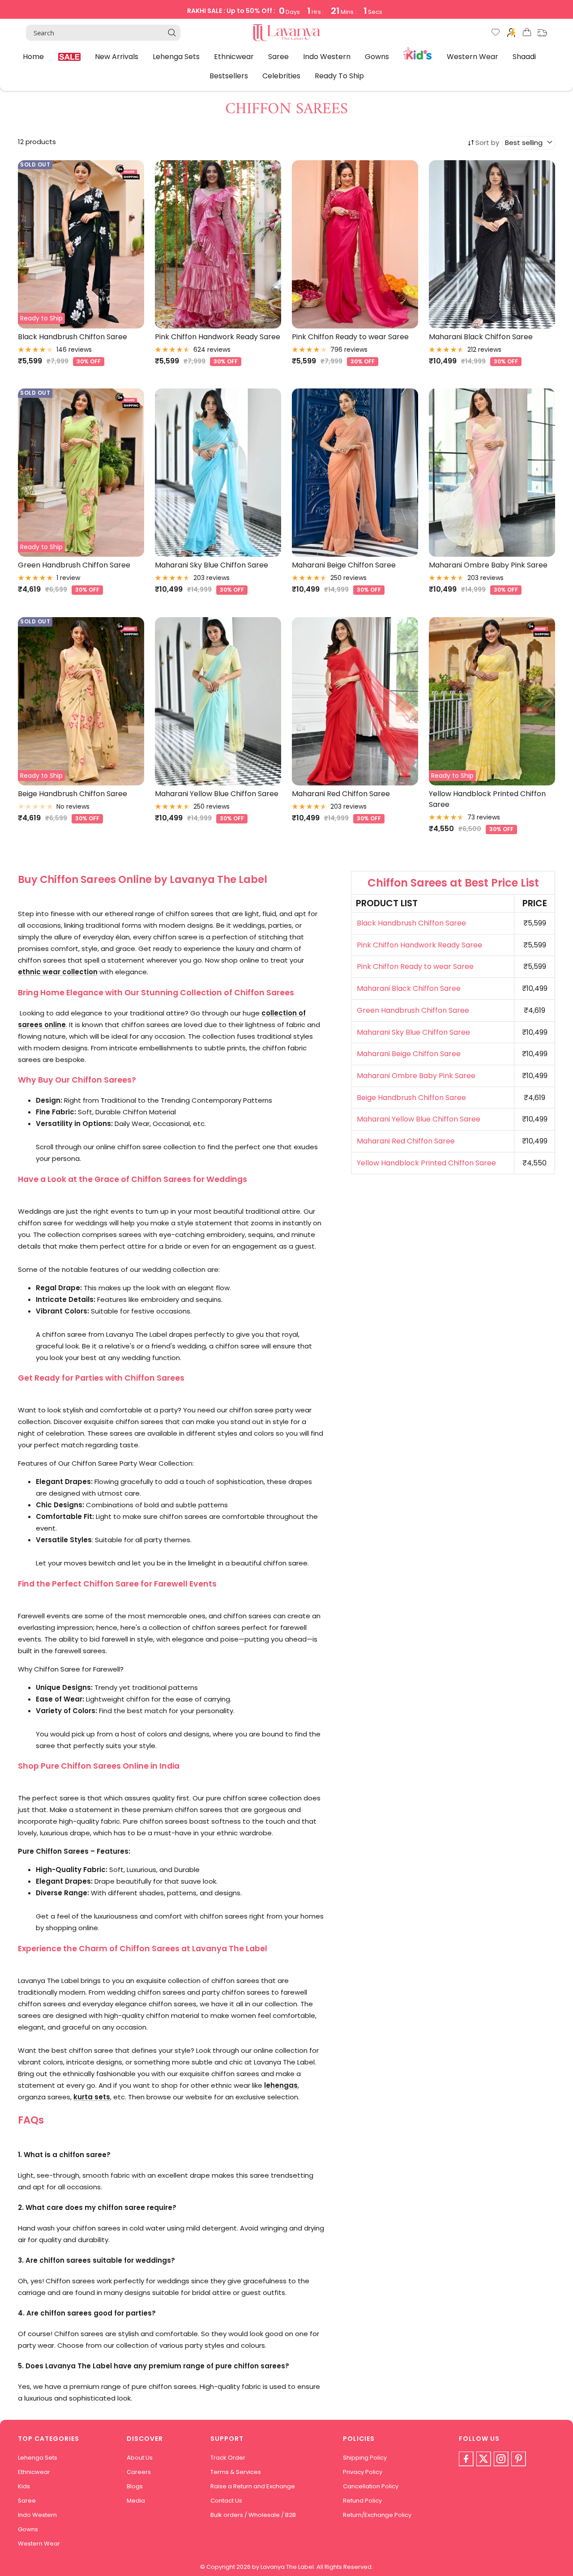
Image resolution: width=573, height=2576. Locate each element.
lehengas (281, 2085)
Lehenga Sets (176, 56)
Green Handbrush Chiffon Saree (74, 565)
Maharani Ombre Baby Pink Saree (488, 565)
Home (33, 56)
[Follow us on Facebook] (466, 2459)
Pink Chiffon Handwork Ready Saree (218, 337)
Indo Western (327, 56)
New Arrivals (117, 56)
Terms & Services (236, 2472)
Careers (139, 2472)
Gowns (377, 56)
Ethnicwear (234, 56)
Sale (69, 57)
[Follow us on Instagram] (501, 2459)
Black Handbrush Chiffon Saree (73, 337)
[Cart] (527, 34)
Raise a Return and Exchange (253, 2486)
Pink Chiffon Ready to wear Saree (350, 337)
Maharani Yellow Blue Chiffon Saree (217, 794)
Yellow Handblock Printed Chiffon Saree (487, 799)
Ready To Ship (339, 76)
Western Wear (473, 56)
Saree (278, 56)
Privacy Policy (363, 2472)
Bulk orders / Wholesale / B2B (253, 2515)
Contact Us (226, 2501)
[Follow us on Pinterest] (518, 2459)
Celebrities (281, 76)
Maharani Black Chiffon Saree (481, 337)
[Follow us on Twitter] (483, 2459)
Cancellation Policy (371, 2486)
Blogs (135, 2486)
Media (136, 2501)
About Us (140, 2458)
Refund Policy (362, 2501)
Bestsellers (229, 76)
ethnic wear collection (58, 972)
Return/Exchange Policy (377, 2515)
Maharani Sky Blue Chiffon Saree (212, 565)
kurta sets (92, 2097)
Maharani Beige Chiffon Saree (344, 565)
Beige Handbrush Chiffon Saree (73, 794)
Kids (418, 53)
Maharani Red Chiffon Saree (341, 794)
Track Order (228, 2458)
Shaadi (524, 56)
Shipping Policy (365, 2458)
